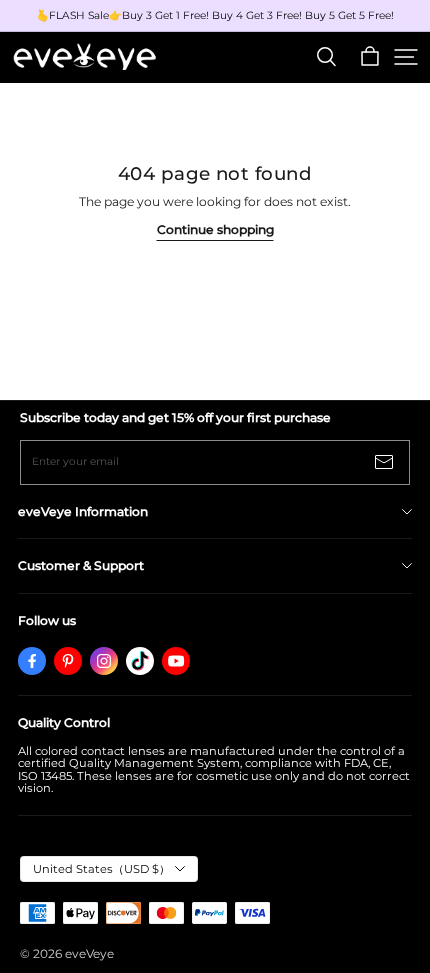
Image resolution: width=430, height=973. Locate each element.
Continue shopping (215, 229)
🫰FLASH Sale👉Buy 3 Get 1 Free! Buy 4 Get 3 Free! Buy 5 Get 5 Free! (215, 16)
